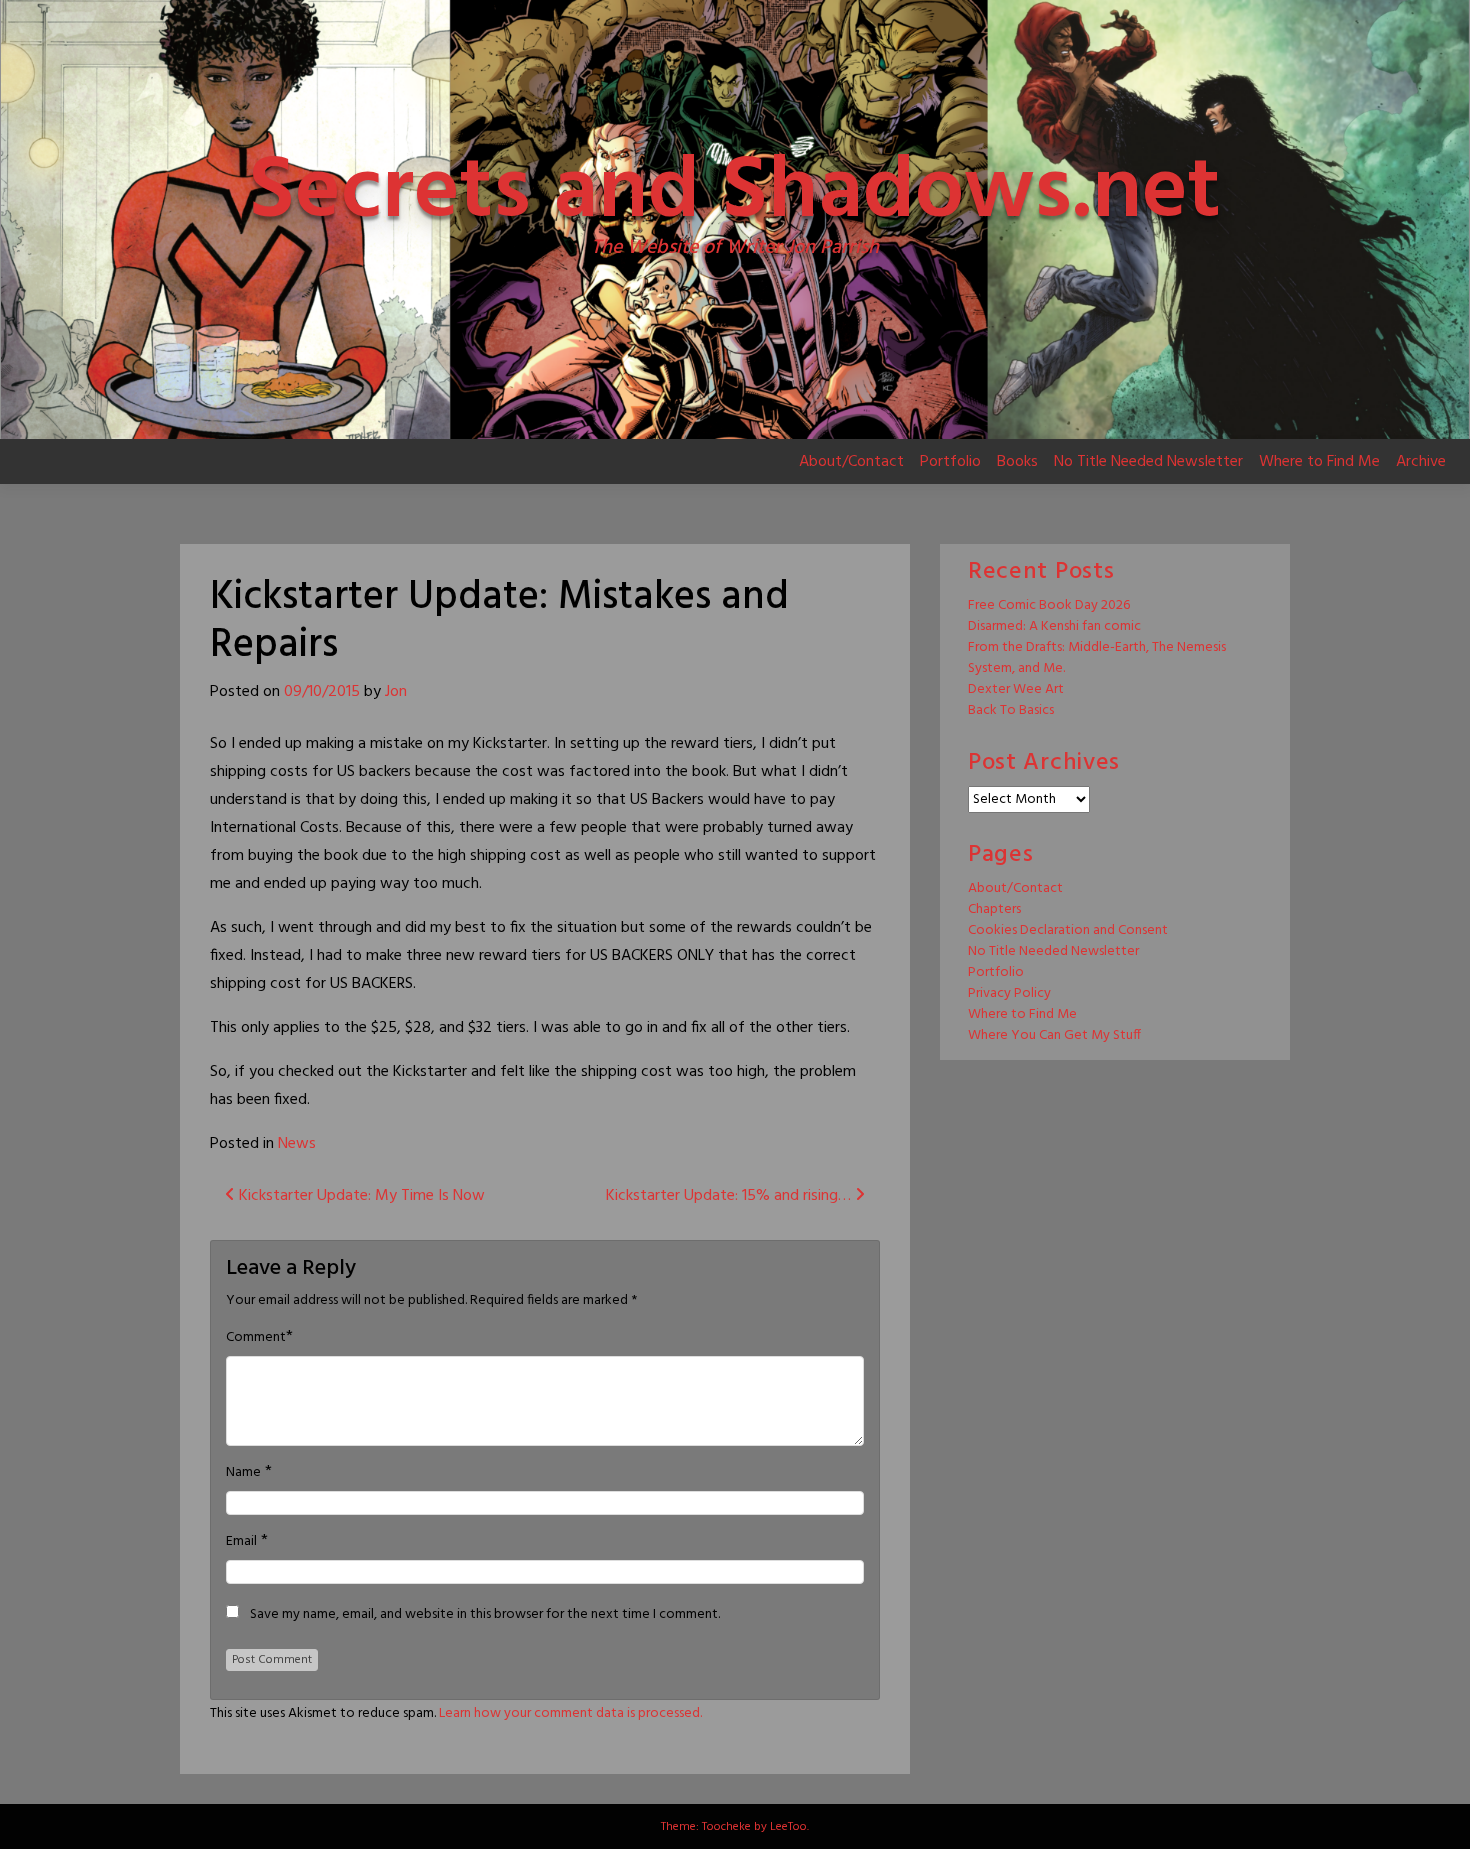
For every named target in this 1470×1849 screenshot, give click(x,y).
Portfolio (950, 462)
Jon (396, 692)
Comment (256, 1338)
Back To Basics (1011, 710)
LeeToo (788, 1827)
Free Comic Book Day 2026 (1049, 605)
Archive (1421, 462)
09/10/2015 (322, 692)
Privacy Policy (1009, 993)
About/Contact (851, 462)
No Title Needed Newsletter (1148, 462)
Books (1017, 462)
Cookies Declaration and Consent (1068, 930)
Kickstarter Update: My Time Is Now (360, 1196)
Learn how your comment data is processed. (570, 1713)
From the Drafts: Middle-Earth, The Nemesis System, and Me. (1097, 658)
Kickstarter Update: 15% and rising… (730, 1196)
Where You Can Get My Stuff (1054, 1035)
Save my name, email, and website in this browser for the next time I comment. (485, 1615)
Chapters (994, 909)
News (297, 1144)
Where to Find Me (1319, 462)
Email (241, 1542)
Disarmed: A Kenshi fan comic (1054, 626)
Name (243, 1473)
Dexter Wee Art (1016, 689)
